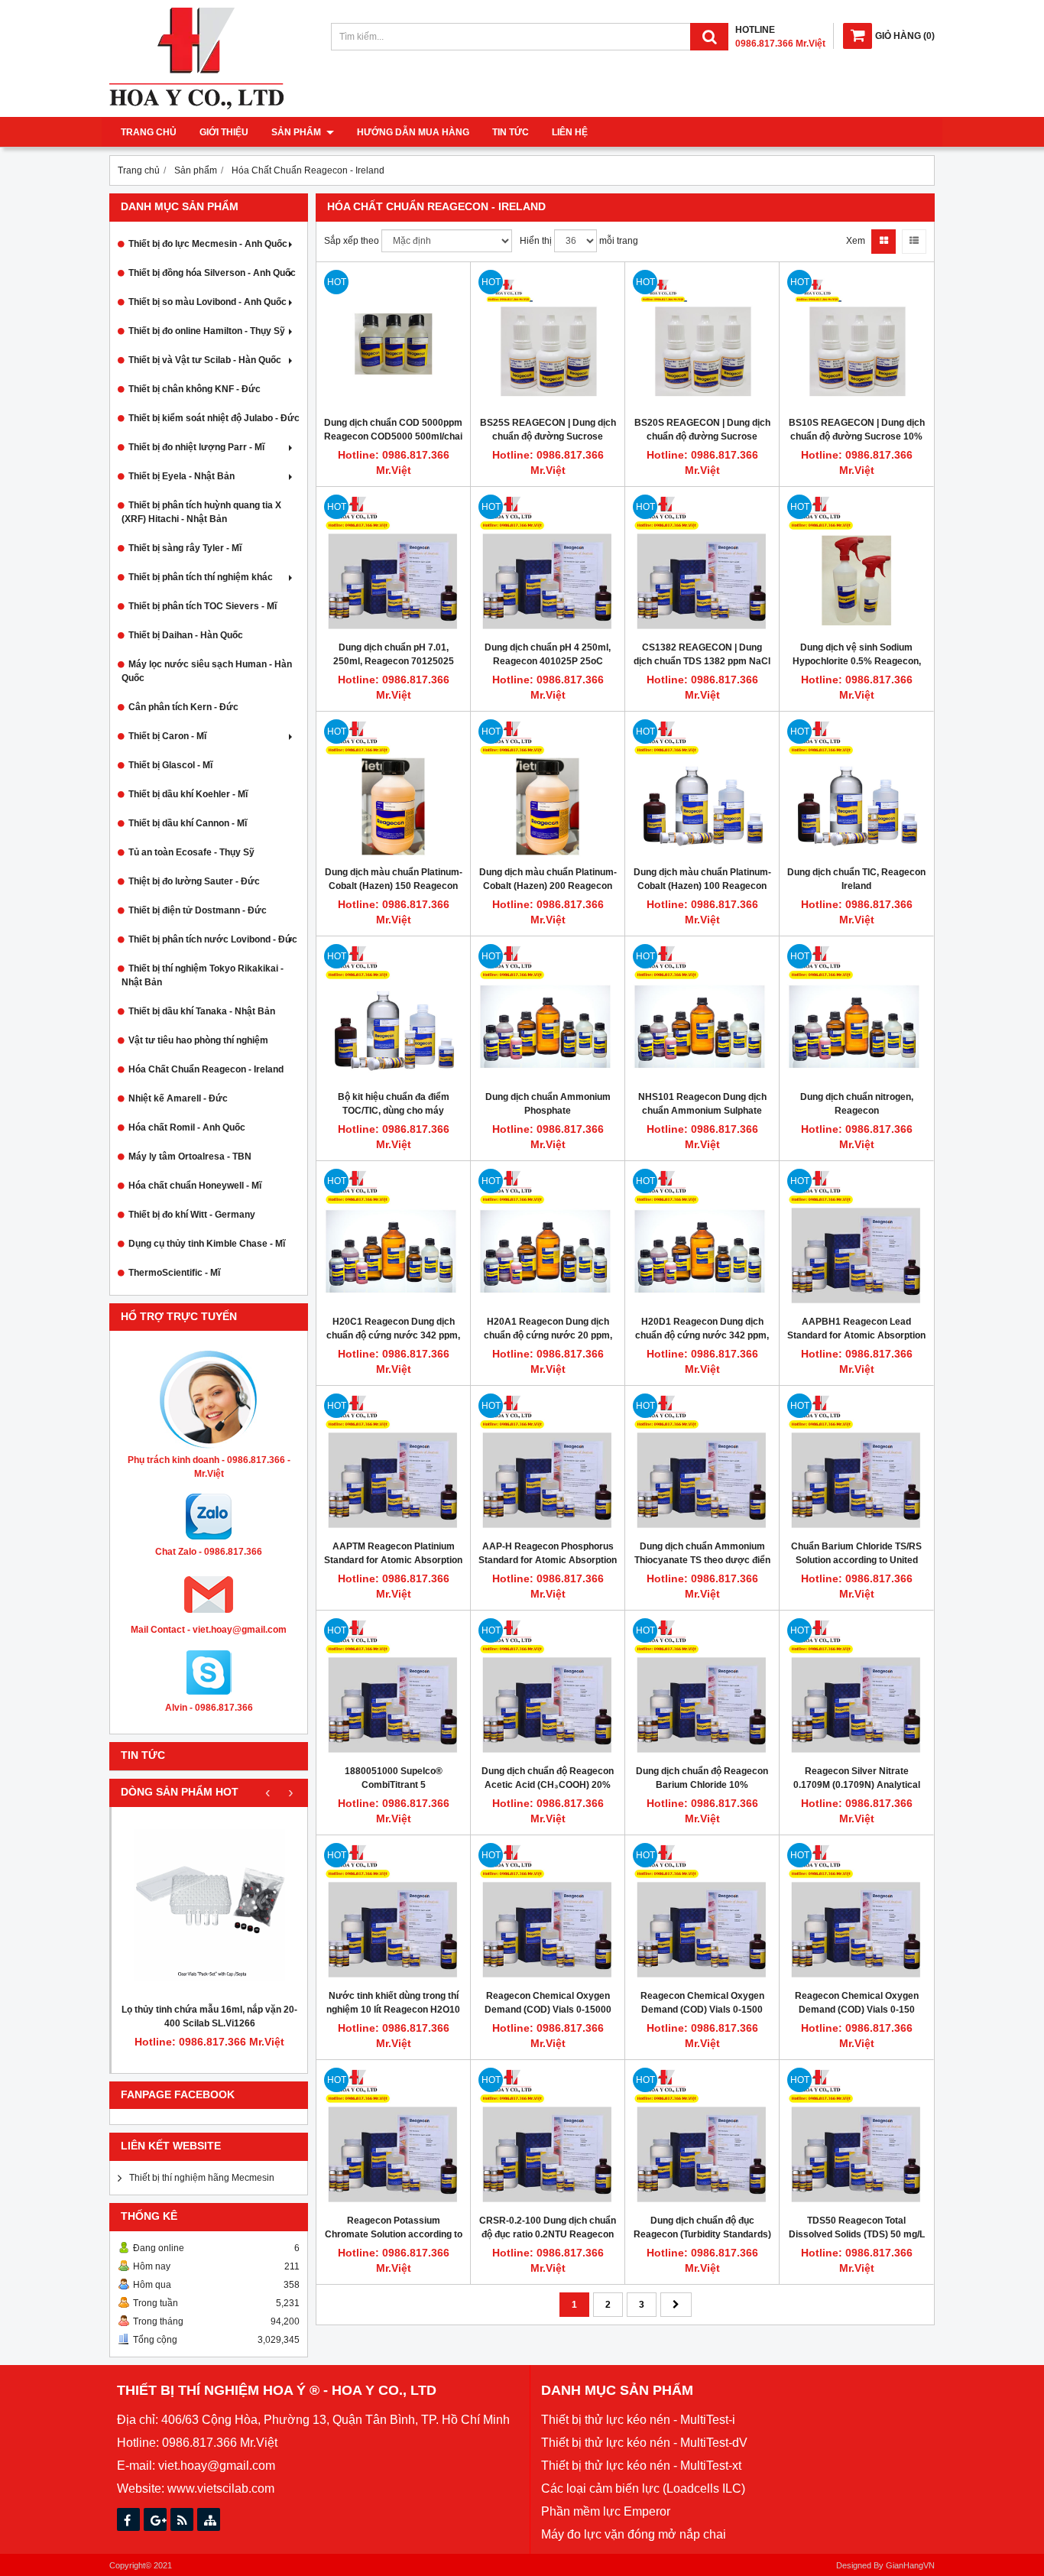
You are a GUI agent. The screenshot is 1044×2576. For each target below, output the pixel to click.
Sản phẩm (297, 132)
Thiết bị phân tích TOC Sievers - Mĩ (203, 606)
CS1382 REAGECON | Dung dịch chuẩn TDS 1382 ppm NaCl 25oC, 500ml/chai (702, 661)
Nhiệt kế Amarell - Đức (178, 1098)
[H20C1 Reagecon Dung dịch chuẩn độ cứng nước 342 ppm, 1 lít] (393, 1238)
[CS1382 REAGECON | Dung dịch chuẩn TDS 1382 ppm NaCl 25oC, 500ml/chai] (702, 564)
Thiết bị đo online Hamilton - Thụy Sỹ (207, 331)
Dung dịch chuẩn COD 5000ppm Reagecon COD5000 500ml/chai (393, 430)
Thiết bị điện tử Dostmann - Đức (198, 910)
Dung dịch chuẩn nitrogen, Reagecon (857, 1104)
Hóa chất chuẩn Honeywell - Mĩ (195, 1186)
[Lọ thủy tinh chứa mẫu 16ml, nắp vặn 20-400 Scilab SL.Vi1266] (209, 1905)
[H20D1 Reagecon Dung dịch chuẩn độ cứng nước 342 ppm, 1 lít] (702, 1238)
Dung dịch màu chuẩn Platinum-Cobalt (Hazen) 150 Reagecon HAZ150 (394, 886)
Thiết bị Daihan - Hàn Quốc (186, 635)
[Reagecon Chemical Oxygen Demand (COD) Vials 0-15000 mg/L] (548, 1912)
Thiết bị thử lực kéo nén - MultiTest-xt (641, 2466)
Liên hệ (570, 132)
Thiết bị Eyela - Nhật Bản (182, 476)
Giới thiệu (224, 132)
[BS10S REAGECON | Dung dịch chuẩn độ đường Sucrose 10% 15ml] (856, 339)
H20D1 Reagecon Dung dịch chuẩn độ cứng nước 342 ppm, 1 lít (702, 1335)
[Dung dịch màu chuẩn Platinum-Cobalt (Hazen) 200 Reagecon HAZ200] (548, 788)
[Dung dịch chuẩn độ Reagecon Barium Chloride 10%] (702, 1687)
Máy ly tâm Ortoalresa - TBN (190, 1157)
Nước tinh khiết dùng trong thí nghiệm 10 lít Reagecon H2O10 (393, 2003)
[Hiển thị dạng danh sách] (914, 242)
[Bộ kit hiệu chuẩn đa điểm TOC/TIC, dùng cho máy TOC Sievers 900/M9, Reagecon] (393, 1013)
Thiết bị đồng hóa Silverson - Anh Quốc (212, 273)
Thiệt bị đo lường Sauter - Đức (194, 881)
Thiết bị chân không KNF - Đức (195, 389)
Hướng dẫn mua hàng (413, 132)
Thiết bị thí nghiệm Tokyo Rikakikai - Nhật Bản (203, 975)
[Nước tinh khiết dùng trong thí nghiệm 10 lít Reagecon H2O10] (393, 1912)
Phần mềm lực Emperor (606, 2511)
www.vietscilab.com (221, 2488)
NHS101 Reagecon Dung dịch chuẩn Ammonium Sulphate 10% (702, 1111)
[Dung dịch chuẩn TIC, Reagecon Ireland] (856, 788)
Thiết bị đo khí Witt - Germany (192, 1215)
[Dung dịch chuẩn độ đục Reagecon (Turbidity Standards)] (702, 2137)
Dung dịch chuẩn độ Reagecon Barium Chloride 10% (702, 1778)
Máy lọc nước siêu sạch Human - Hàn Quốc (207, 671)
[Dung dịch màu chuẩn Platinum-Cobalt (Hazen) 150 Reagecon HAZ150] (393, 788)
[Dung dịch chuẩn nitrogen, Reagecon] (856, 1013)
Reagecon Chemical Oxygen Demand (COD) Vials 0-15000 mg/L (548, 2010)
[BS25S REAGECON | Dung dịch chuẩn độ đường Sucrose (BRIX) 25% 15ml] (548, 339)
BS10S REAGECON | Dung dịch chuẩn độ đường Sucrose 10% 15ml (857, 436)
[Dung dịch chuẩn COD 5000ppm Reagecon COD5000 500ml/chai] (393, 339)
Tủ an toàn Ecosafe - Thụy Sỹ (191, 852)
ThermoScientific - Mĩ (174, 1273)
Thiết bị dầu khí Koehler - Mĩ (188, 794)
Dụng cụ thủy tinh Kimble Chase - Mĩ (207, 1244)
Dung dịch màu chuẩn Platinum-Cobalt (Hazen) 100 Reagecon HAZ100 (702, 886)
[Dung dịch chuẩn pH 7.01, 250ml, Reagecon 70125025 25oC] (393, 564)
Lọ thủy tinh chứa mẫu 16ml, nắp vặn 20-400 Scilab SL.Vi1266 (209, 2016)
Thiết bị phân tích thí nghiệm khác (201, 577)
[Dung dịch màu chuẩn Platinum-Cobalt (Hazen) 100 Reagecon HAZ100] (702, 788)
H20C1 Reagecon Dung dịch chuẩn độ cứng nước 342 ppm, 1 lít (393, 1335)
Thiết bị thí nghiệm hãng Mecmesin (202, 2178)
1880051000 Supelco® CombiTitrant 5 (394, 1778)
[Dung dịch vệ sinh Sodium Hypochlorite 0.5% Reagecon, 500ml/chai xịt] (856, 564)
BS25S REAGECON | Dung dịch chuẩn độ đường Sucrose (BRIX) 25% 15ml (548, 436)
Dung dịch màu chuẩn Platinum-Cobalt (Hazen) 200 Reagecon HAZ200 (548, 886)
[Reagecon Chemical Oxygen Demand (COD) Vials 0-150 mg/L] (856, 1912)
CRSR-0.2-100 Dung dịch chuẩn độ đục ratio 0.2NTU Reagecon (548, 2227)
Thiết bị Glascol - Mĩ (170, 765)
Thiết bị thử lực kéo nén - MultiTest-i (638, 2420)
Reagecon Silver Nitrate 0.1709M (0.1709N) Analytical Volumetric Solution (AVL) (857, 1785)
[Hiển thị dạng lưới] (884, 242)
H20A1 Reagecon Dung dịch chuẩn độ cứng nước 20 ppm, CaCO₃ (548, 1335)
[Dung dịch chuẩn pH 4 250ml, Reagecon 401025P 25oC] (548, 564)
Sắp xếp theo (352, 241)
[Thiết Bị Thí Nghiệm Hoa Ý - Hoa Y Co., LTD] (196, 106)
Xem (856, 241)
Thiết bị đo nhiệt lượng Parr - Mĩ (196, 447)
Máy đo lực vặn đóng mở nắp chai (634, 2534)
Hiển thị (536, 241)
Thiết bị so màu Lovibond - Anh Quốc (208, 302)
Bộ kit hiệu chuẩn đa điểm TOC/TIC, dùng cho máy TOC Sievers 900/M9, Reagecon (394, 1111)
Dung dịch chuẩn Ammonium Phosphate (548, 1104)
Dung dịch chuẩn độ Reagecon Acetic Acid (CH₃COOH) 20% (548, 1778)
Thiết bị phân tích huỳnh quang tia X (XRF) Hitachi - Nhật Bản (201, 512)
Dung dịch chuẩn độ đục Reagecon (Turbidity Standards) (702, 2227)
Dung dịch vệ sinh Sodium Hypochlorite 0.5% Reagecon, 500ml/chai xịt (857, 661)
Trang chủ (149, 132)
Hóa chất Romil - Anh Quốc (187, 1127)
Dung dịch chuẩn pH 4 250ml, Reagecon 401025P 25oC (548, 654)
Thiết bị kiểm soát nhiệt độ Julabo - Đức (214, 418)
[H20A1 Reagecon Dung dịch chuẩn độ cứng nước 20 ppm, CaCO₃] (548, 1238)
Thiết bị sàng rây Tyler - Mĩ (185, 548)
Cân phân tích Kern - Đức (183, 707)
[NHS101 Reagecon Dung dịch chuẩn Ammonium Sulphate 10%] (702, 1013)
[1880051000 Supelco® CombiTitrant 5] (393, 1687)
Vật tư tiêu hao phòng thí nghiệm (198, 1040)
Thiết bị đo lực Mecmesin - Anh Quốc (208, 244)
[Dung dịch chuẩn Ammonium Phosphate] (548, 1013)
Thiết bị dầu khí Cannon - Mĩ (188, 823)
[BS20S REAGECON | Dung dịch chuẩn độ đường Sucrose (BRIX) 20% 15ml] (702, 339)
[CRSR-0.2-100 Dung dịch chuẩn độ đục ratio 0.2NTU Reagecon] (548, 2137)
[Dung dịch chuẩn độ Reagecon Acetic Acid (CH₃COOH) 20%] (548, 1687)
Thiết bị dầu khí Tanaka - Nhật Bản (202, 1011)
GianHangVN (910, 2565)
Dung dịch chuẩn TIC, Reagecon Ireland (856, 879)
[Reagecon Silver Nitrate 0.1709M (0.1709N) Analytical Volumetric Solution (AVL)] (856, 1687)
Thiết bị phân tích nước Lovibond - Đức (213, 939)
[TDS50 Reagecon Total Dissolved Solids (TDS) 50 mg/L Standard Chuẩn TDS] (856, 2137)
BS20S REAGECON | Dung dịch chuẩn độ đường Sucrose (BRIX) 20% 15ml (702, 436)
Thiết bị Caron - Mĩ (167, 736)
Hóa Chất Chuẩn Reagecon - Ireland (206, 1069)
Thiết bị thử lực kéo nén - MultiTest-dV (644, 2443)
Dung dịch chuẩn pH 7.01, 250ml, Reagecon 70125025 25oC (394, 661)
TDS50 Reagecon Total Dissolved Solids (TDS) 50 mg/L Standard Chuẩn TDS (857, 2234)
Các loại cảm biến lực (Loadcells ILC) (643, 2488)
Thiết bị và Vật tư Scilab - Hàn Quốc (205, 360)
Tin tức (511, 132)
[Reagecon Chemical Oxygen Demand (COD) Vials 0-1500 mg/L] (702, 1912)
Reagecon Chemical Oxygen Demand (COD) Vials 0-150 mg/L (857, 2010)
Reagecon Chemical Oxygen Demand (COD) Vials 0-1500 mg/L (702, 2010)
